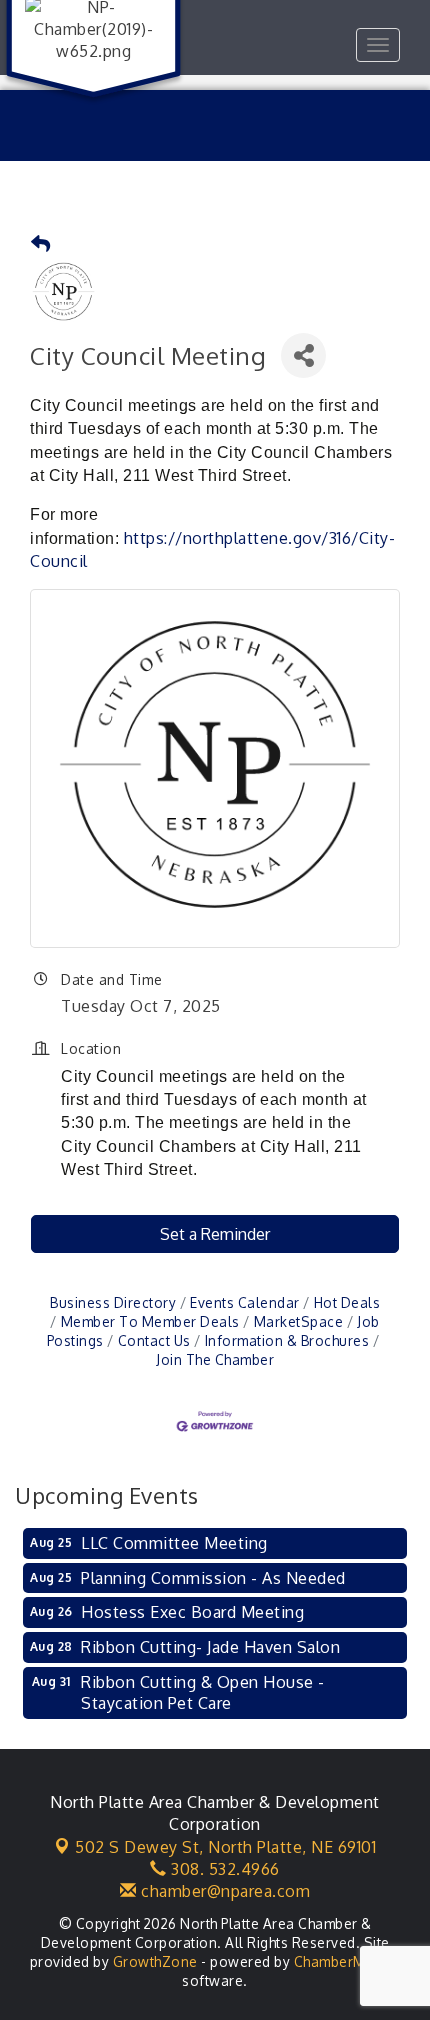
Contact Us (154, 1340)
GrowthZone (155, 1961)
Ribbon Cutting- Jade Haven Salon (210, 1647)
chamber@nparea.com (223, 1891)
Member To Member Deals (150, 1321)
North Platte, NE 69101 (225, 1847)
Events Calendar (245, 1302)
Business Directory (113, 1302)
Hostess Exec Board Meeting (192, 1612)
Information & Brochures (287, 1340)
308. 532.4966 (223, 1869)
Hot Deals (347, 1302)
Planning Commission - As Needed (213, 1578)
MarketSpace (298, 1321)
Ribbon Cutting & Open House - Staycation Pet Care (203, 1692)
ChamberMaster (347, 1961)
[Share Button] (303, 355)
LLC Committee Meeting (174, 1543)
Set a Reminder (215, 1234)
